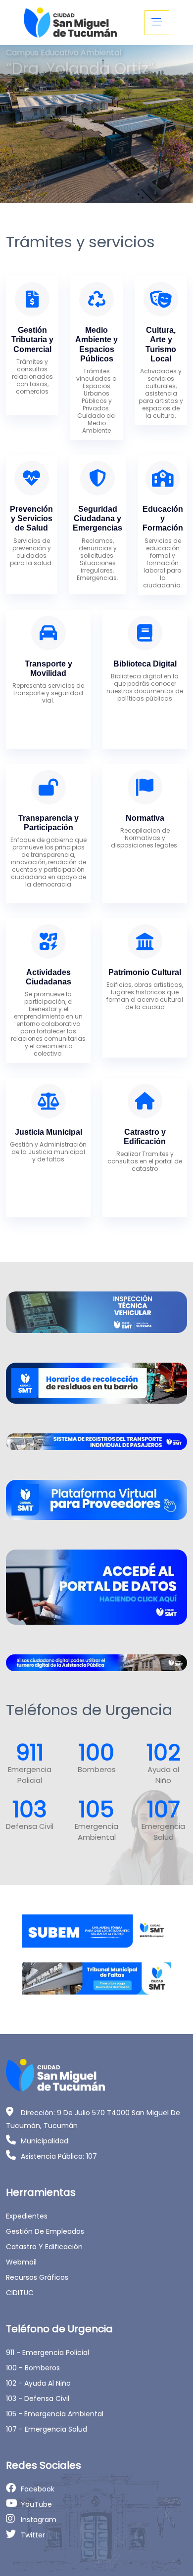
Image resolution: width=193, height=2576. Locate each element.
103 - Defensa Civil (38, 2398)
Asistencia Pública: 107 (59, 2156)
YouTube (36, 2504)
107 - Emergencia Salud (47, 2429)
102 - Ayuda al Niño (38, 2383)
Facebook (38, 2489)
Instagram (39, 2520)
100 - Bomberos (33, 2368)
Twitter (33, 2535)
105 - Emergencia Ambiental (55, 2414)
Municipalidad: (45, 2141)
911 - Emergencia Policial (48, 2353)
